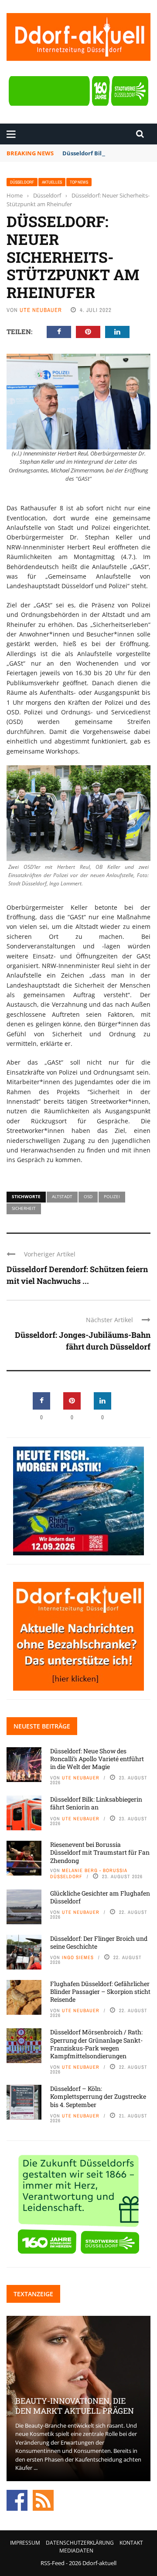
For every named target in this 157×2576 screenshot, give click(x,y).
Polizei (112, 1196)
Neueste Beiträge (42, 1726)
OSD (88, 1196)
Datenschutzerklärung (80, 2543)
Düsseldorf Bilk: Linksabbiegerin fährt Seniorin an (96, 1803)
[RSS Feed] (43, 2499)
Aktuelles (52, 182)
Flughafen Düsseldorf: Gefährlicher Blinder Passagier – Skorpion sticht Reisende (100, 1991)
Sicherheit (24, 1208)
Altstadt (62, 1196)
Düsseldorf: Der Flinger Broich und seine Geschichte (99, 1942)
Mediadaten (76, 2551)
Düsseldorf (22, 182)
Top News (79, 182)
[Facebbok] (17, 2499)
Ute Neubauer (41, 310)
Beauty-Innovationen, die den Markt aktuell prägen (75, 2406)
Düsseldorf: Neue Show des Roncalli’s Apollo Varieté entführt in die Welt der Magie (97, 1759)
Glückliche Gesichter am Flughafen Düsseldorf (100, 1897)
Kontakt (131, 2543)
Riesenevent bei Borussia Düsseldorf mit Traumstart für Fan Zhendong (100, 1852)
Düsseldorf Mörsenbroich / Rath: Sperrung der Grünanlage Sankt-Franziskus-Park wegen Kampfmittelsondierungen (96, 2044)
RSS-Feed (53, 2563)
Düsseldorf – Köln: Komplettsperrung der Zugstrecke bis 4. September (98, 2096)
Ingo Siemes (78, 1957)
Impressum (25, 2543)
